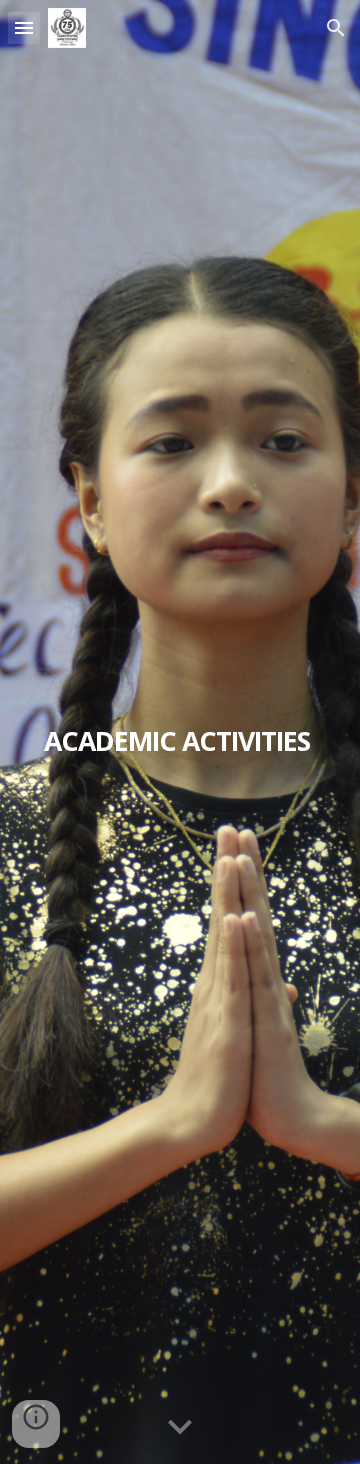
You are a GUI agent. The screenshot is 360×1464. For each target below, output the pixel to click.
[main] (180, 731)
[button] (24, 27)
